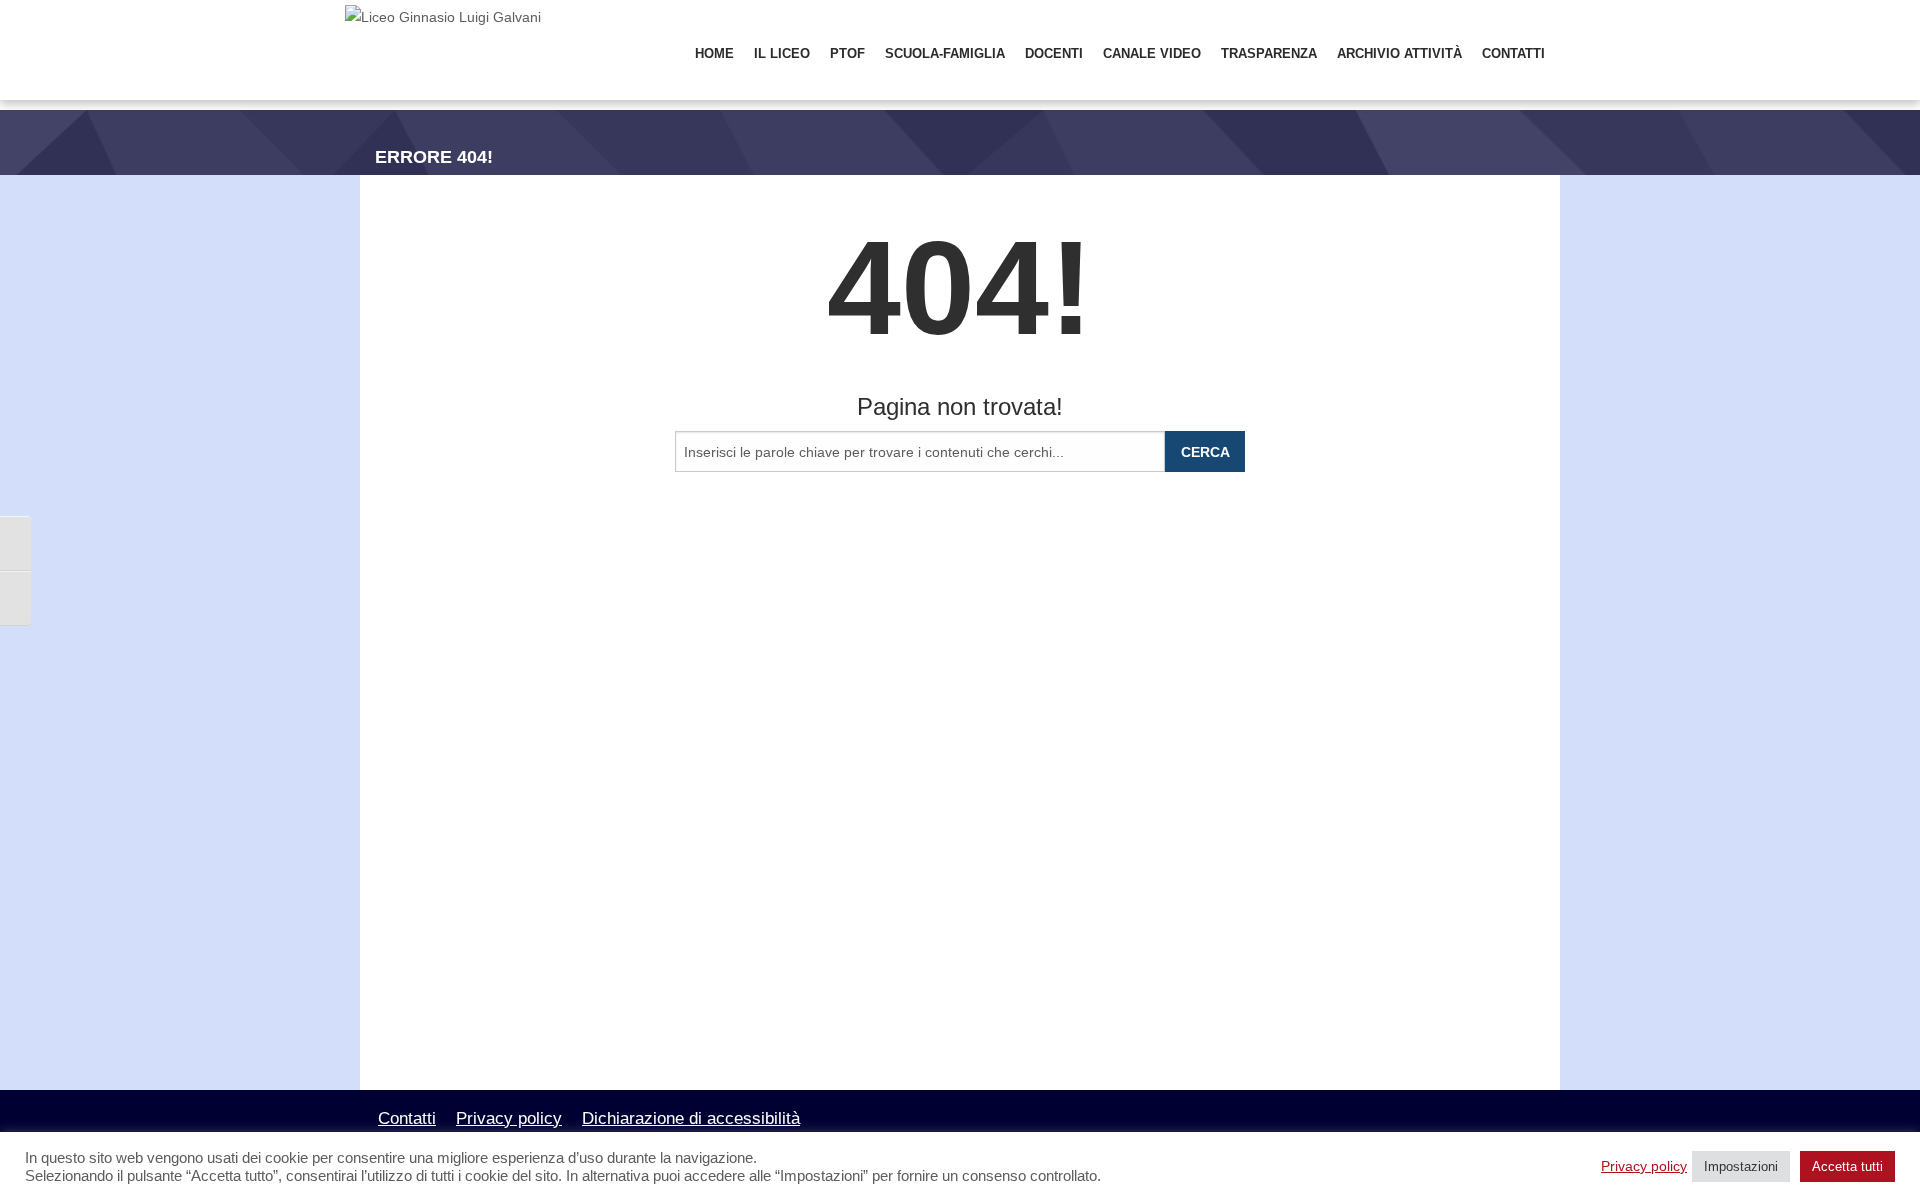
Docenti (1054, 53)
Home (714, 53)
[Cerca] (1569, 54)
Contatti (1513, 53)
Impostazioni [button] (1741, 1166)
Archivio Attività (1399, 53)
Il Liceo (782, 53)
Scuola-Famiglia (945, 53)
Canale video (1152, 53)
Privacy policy (509, 1118)
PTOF (847, 53)
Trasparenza (1269, 53)
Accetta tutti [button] (1847, 1166)
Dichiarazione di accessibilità (691, 1118)
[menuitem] (714, 54)
